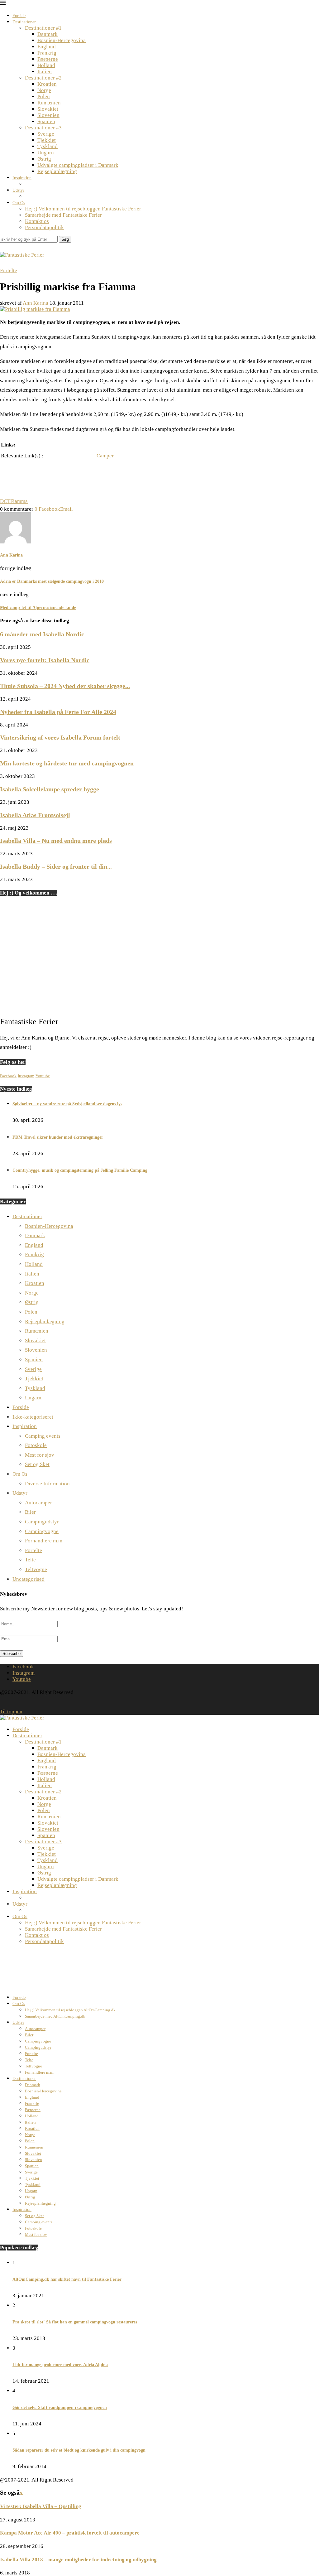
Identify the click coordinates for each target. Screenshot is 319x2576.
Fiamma (19, 501)
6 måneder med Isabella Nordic (42, 634)
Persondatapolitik (44, 227)
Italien (45, 72)
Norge (44, 90)
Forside (19, 16)
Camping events (43, 1436)
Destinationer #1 (43, 28)
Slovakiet (48, 109)
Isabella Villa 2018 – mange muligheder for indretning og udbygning (78, 2560)
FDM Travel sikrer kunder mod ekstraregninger (58, 1137)
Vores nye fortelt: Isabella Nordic (45, 660)
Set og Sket (37, 1464)
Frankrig (47, 53)
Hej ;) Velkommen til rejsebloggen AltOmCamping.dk (70, 2010)
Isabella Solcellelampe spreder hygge (50, 789)
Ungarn (46, 153)
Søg (65, 239)
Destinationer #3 (43, 128)
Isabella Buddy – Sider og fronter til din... (56, 866)
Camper (105, 456)
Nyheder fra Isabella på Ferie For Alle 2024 (58, 712)
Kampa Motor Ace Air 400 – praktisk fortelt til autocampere (70, 2533)
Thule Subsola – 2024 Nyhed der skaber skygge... (65, 686)
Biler (30, 1512)
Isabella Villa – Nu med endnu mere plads (56, 841)
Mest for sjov (40, 1455)
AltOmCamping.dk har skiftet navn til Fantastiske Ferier (67, 2279)
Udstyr (18, 190)
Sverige (46, 134)
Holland (46, 65)
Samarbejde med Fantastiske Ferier (63, 215)
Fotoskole (36, 1445)
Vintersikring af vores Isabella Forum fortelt (60, 737)
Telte (30, 1560)
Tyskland (48, 146)
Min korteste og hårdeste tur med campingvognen (67, 763)
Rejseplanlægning (57, 171)
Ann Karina (36, 303)
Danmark (48, 34)
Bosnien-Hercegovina (62, 40)
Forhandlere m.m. (44, 1541)
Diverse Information (47, 1484)
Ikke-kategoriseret (33, 1417)
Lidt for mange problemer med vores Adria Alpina (60, 2365)
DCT (5, 501)
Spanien (46, 121)
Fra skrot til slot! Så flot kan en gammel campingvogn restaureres (75, 2322)
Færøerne (48, 59)
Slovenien (48, 115)
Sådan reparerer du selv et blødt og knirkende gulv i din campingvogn (79, 2450)
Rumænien (49, 103)
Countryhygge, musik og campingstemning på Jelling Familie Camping (80, 1170)
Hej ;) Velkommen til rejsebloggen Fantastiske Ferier (83, 209)
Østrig (44, 159)
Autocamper (38, 1503)
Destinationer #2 (43, 78)
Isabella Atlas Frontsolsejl (35, 815)
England (47, 47)
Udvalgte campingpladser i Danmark (78, 165)
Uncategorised (29, 1579)
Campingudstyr (42, 1522)
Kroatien (47, 84)
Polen (44, 96)
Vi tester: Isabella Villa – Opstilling (41, 2506)
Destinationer (24, 22)
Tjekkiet (47, 140)
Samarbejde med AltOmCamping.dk (55, 2016)
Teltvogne (36, 1569)
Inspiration (22, 178)
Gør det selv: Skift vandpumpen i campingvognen (60, 2407)
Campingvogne (42, 1531)
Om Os (19, 203)
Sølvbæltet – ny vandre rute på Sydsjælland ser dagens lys (67, 1104)
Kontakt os (37, 221)
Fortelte (33, 1550)
